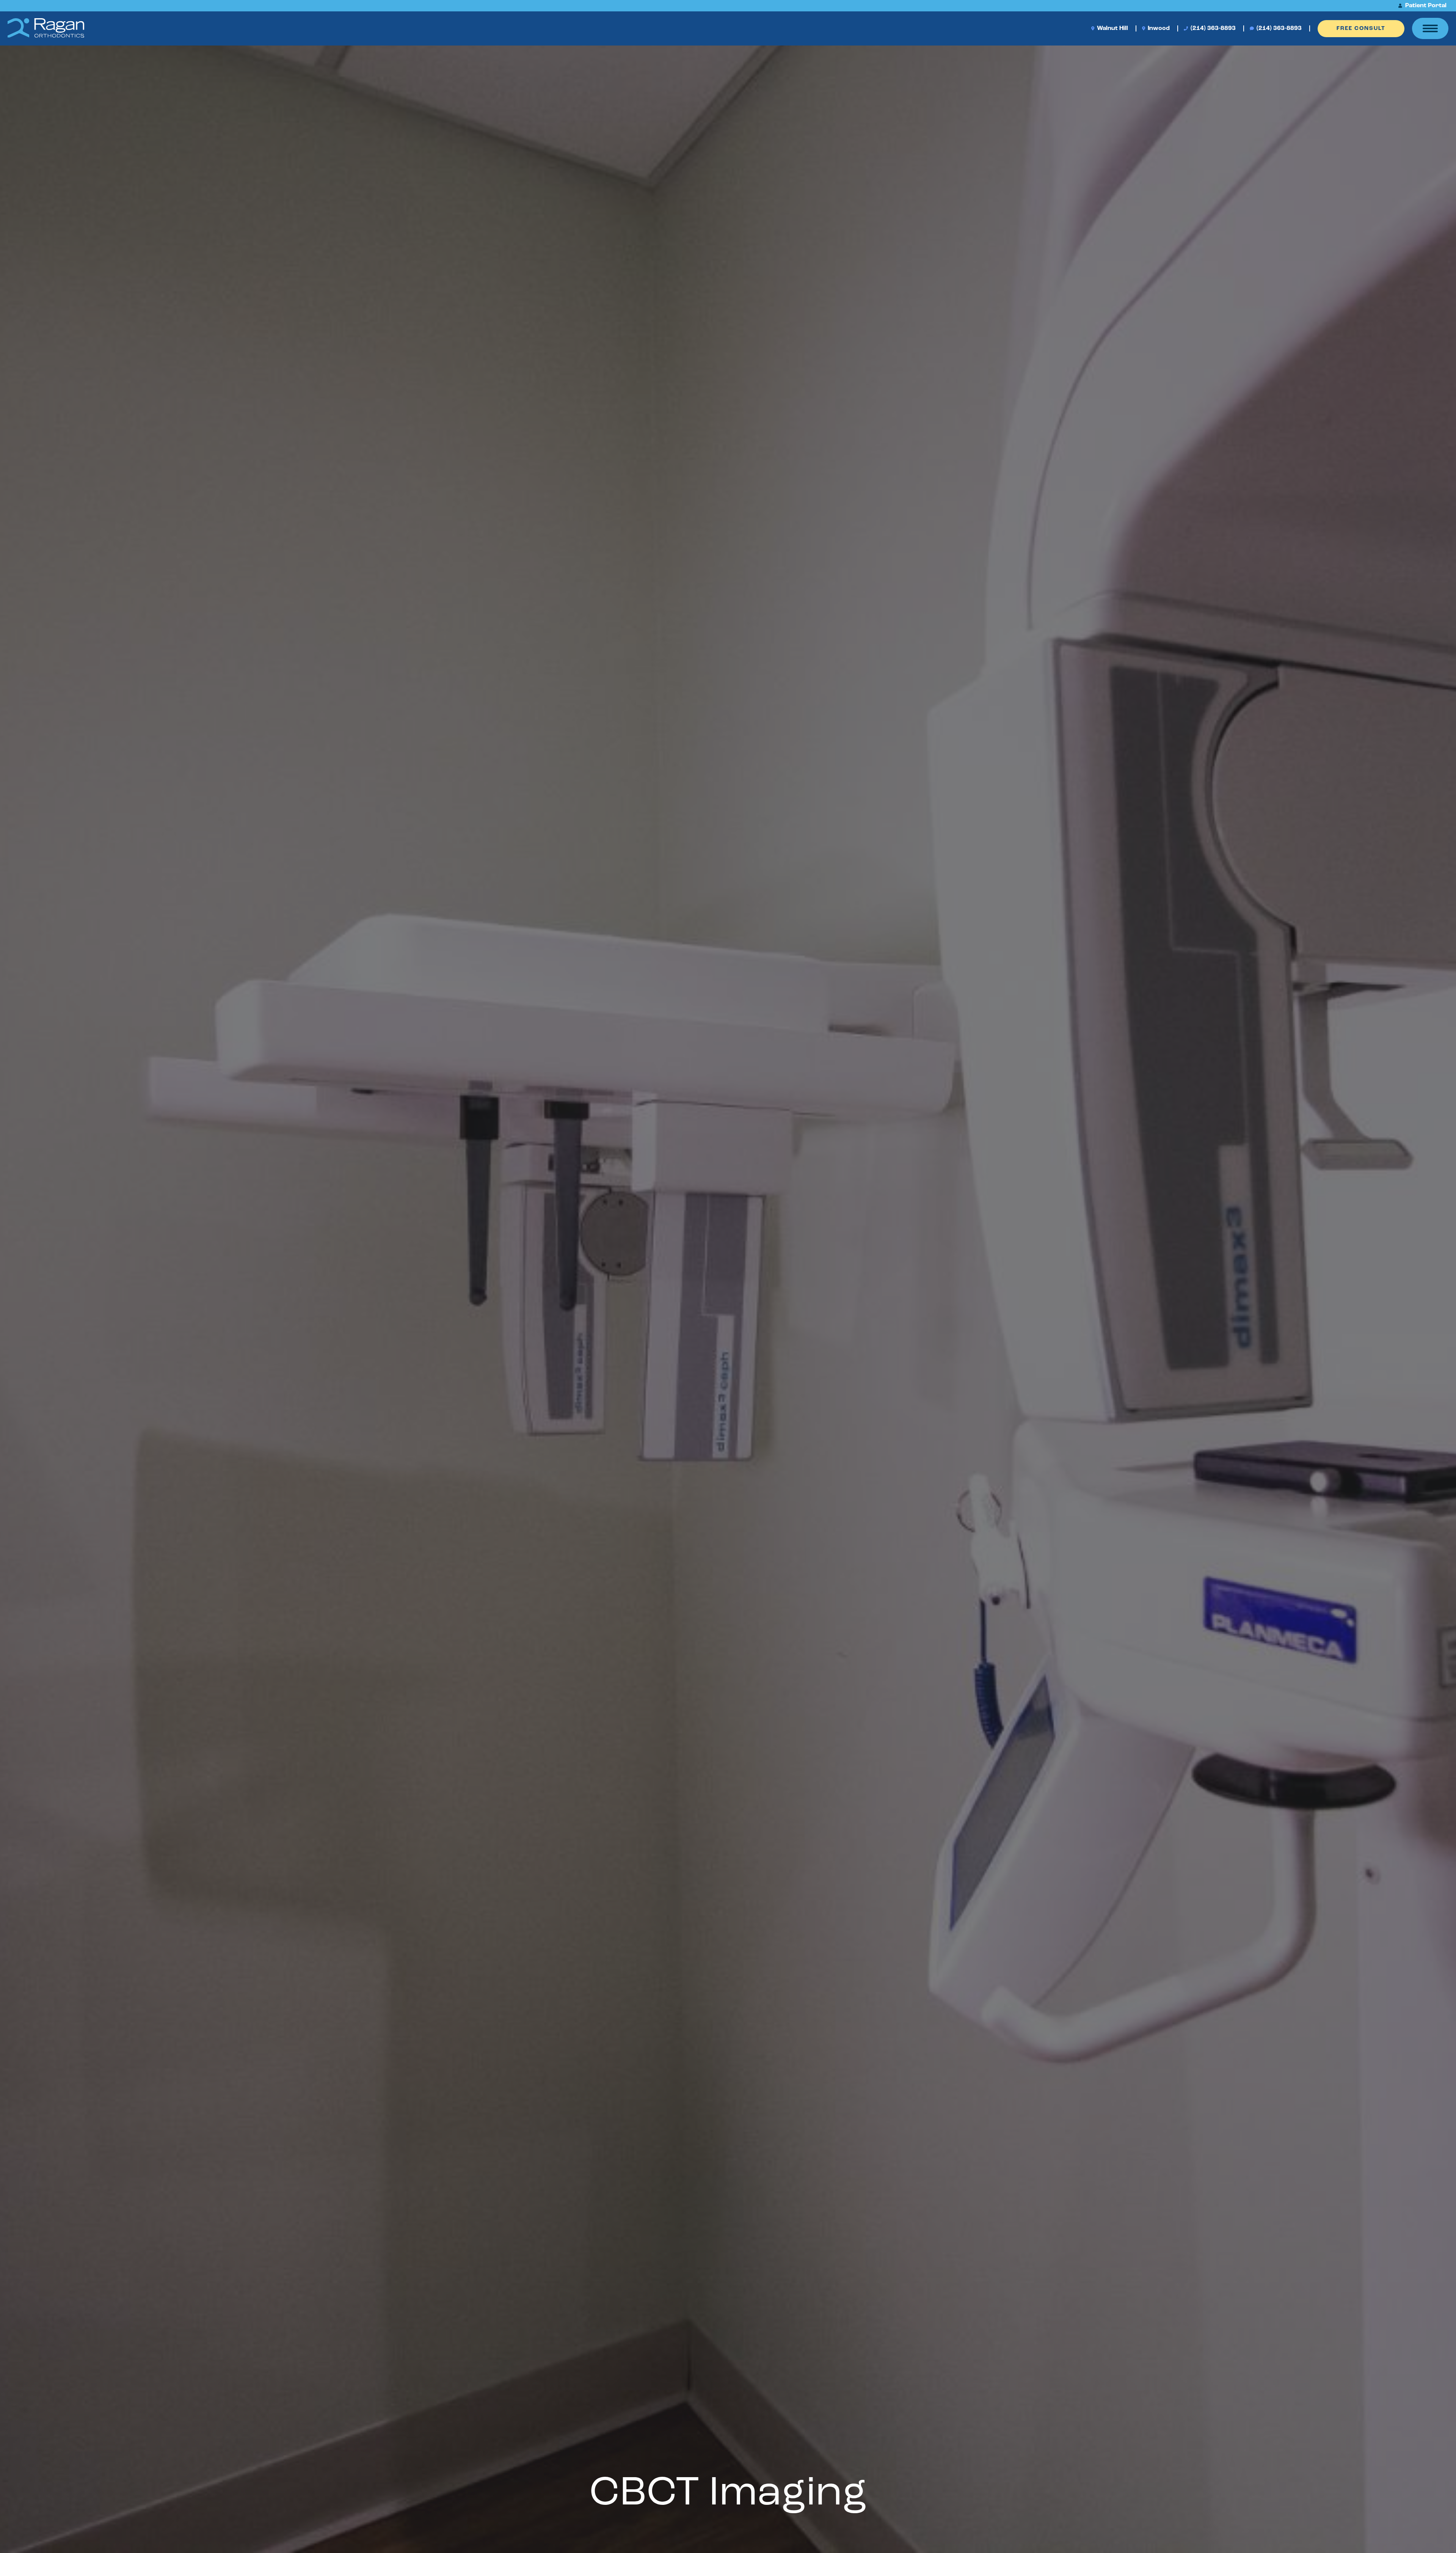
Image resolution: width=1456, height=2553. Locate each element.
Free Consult (1361, 29)
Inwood (1158, 28)
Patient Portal (1425, 6)
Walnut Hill (1112, 28)
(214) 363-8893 (1212, 28)
